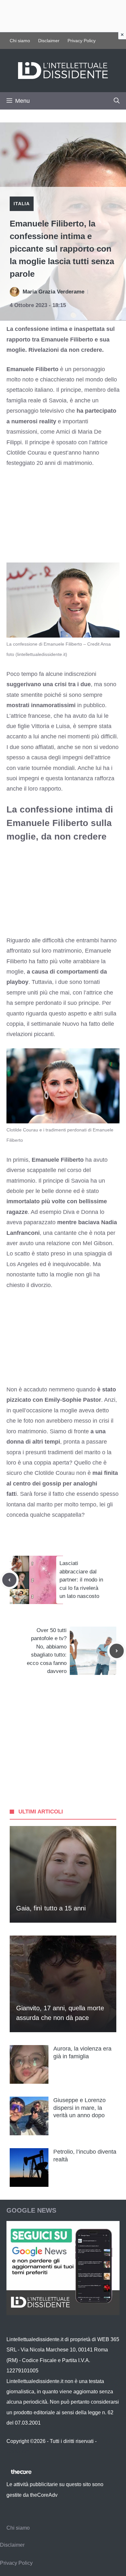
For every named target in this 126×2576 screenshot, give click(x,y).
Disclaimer (49, 41)
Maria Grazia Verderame (53, 292)
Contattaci (18, 2451)
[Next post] (117, 1651)
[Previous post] (9, 1580)
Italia (22, 204)
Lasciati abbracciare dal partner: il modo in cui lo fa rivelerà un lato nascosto (81, 1580)
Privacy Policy (82, 41)
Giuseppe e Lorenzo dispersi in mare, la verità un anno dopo (79, 2108)
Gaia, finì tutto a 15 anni (51, 1908)
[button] (117, 101)
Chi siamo (20, 41)
